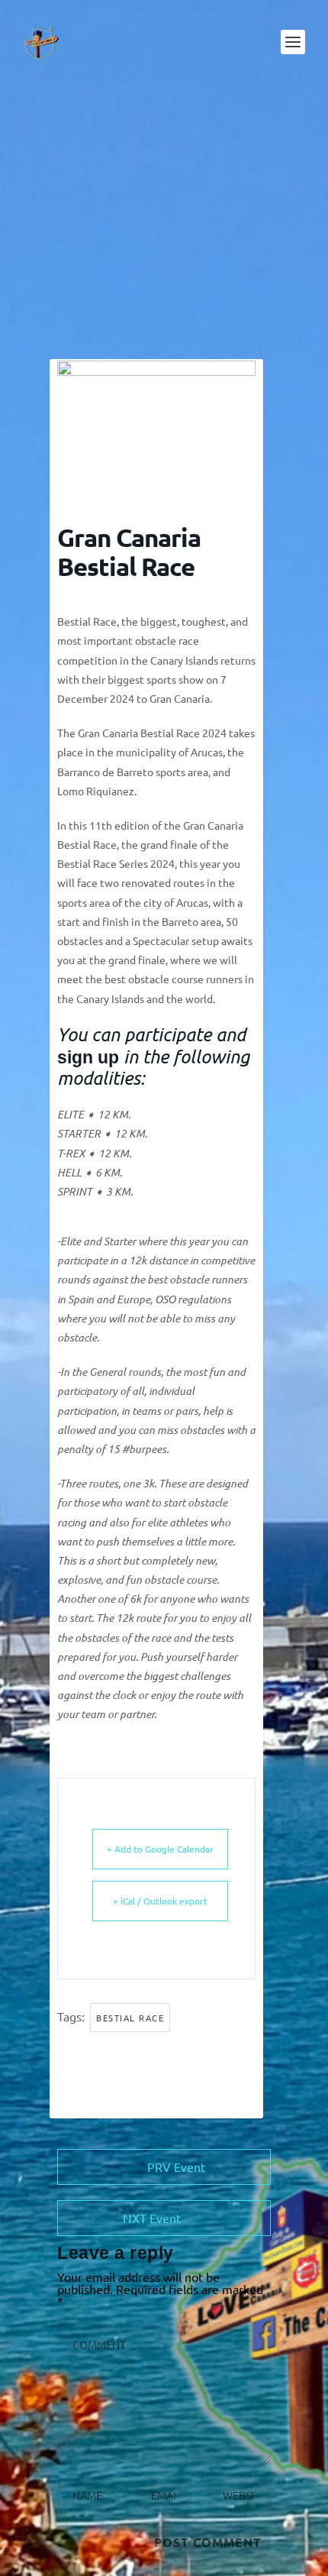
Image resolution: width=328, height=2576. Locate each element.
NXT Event (152, 2218)
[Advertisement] (164, 222)
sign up (88, 1057)
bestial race (130, 2018)
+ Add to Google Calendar (160, 1849)
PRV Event (176, 2167)
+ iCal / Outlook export (160, 1901)
